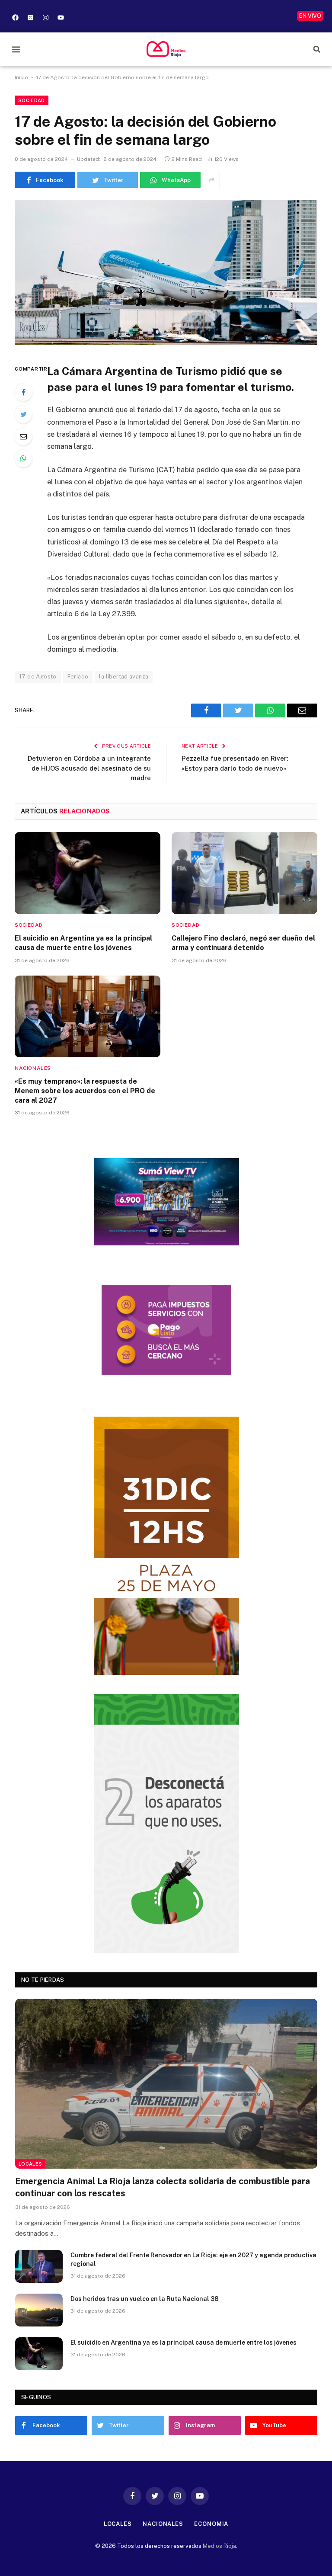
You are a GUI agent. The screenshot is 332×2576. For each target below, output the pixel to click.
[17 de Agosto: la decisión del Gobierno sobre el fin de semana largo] (166, 273)
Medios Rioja (219, 2546)
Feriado (78, 677)
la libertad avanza (124, 677)
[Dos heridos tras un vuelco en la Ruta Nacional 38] (39, 2310)
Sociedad (32, 100)
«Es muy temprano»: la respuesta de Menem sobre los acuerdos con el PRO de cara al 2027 (85, 1091)
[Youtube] (61, 17)
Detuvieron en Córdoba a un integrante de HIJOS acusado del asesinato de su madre (89, 768)
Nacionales (33, 1068)
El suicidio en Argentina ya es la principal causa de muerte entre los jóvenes (83, 943)
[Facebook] (15, 17)
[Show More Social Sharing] (211, 180)
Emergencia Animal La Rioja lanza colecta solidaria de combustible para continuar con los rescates (163, 2187)
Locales (30, 2164)
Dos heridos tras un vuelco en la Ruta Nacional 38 (145, 2299)
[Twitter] (23, 414)
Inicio (21, 77)
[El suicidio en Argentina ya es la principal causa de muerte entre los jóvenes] (88, 873)
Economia (211, 2524)
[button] (16, 49)
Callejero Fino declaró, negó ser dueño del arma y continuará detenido (243, 943)
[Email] (23, 436)
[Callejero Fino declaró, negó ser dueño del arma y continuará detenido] (244, 873)
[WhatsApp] (23, 458)
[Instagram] (45, 17)
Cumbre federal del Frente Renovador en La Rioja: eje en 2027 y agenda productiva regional (193, 2259)
